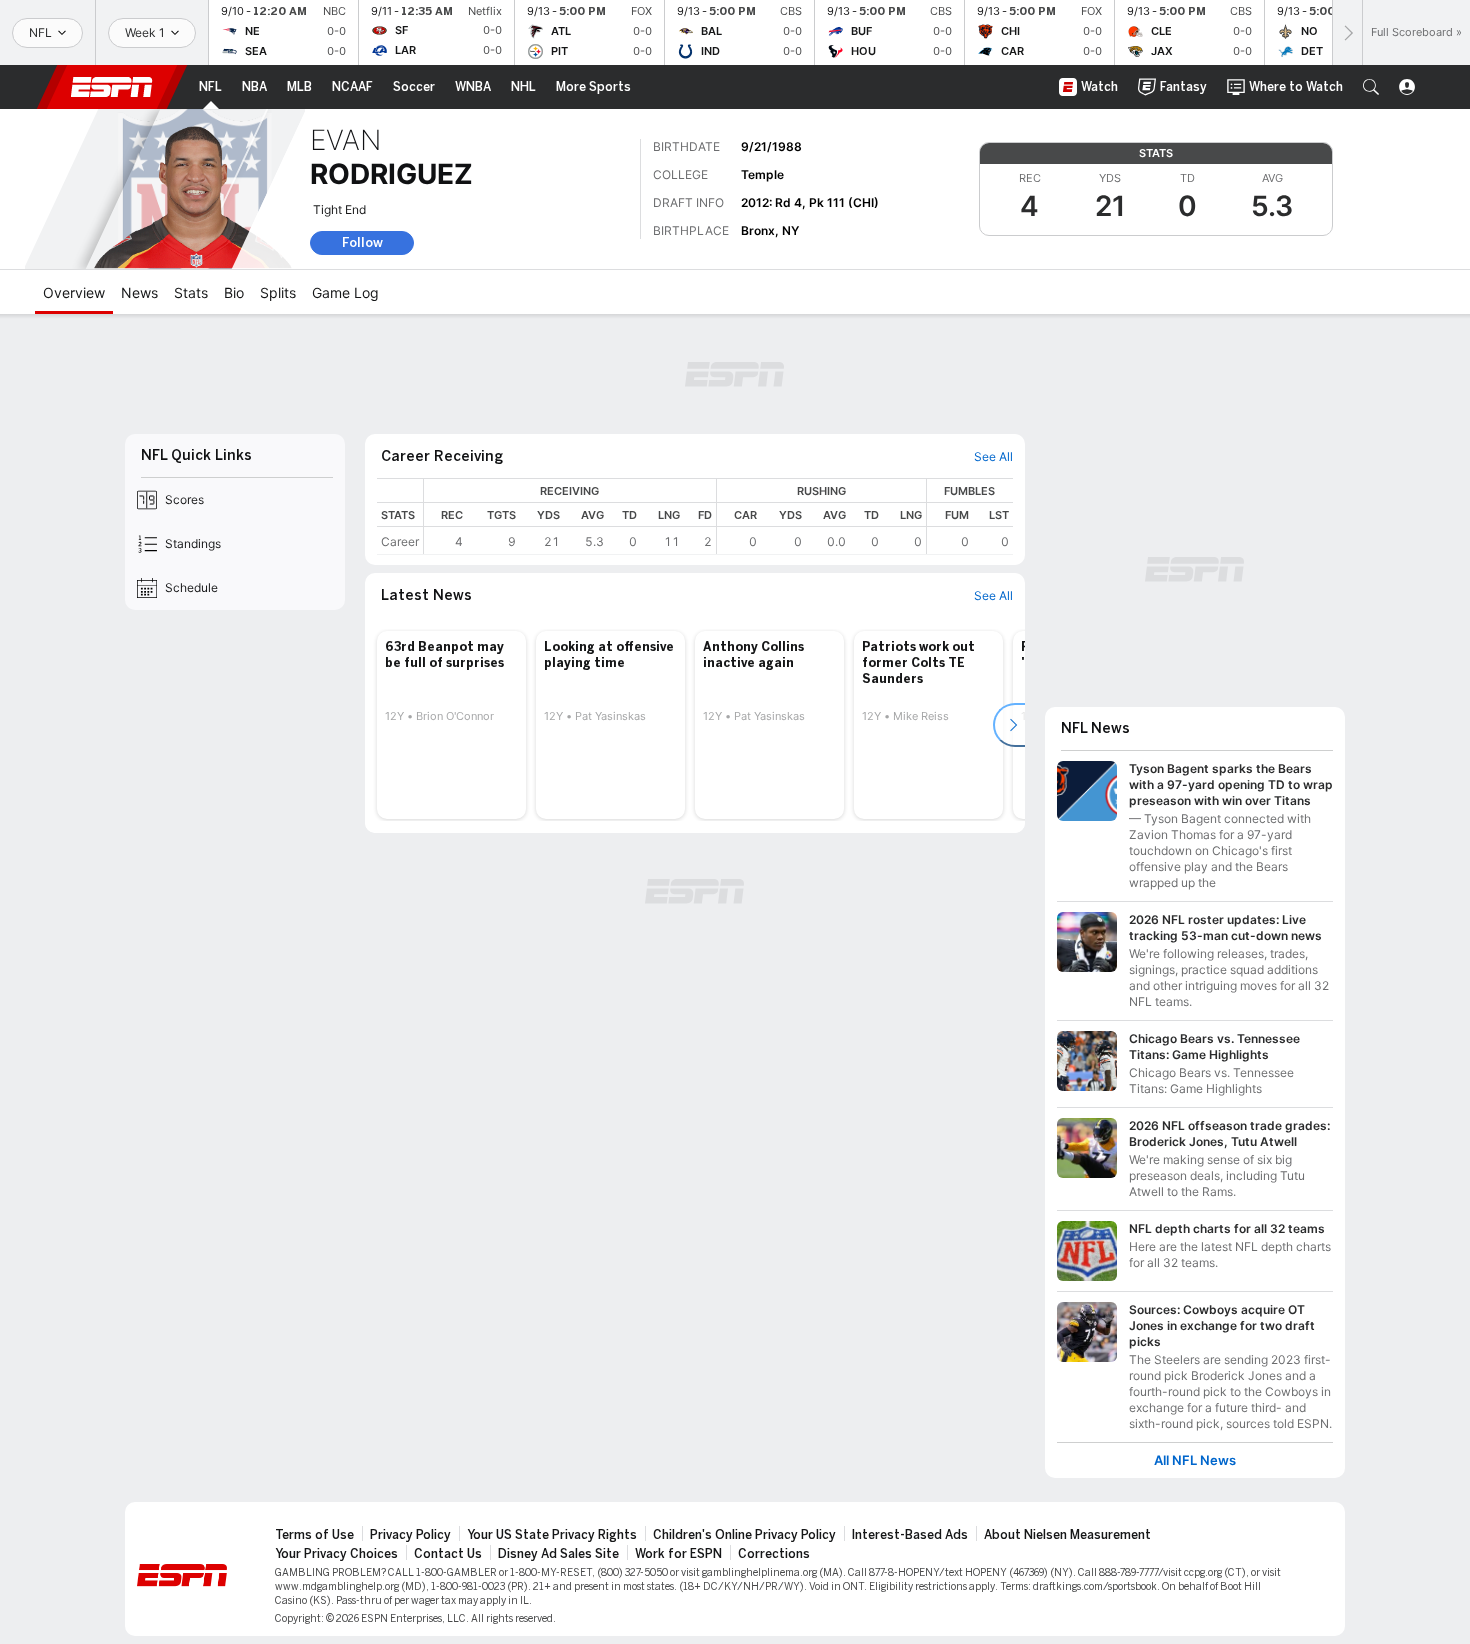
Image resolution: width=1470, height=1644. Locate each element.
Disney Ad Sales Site (558, 1554)
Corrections (774, 1554)
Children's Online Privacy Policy (744, 1535)
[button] (1371, 87)
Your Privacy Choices (336, 1554)
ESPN (112, 87)
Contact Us (448, 1554)
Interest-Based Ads (910, 1535)
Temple (762, 174)
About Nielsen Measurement (1067, 1535)
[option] (451, 725)
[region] (718, 516)
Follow (362, 242)
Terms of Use (314, 1535)
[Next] (1347, 32)
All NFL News (1195, 1460)
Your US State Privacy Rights (552, 1535)
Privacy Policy (410, 1535)
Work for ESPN (678, 1554)
